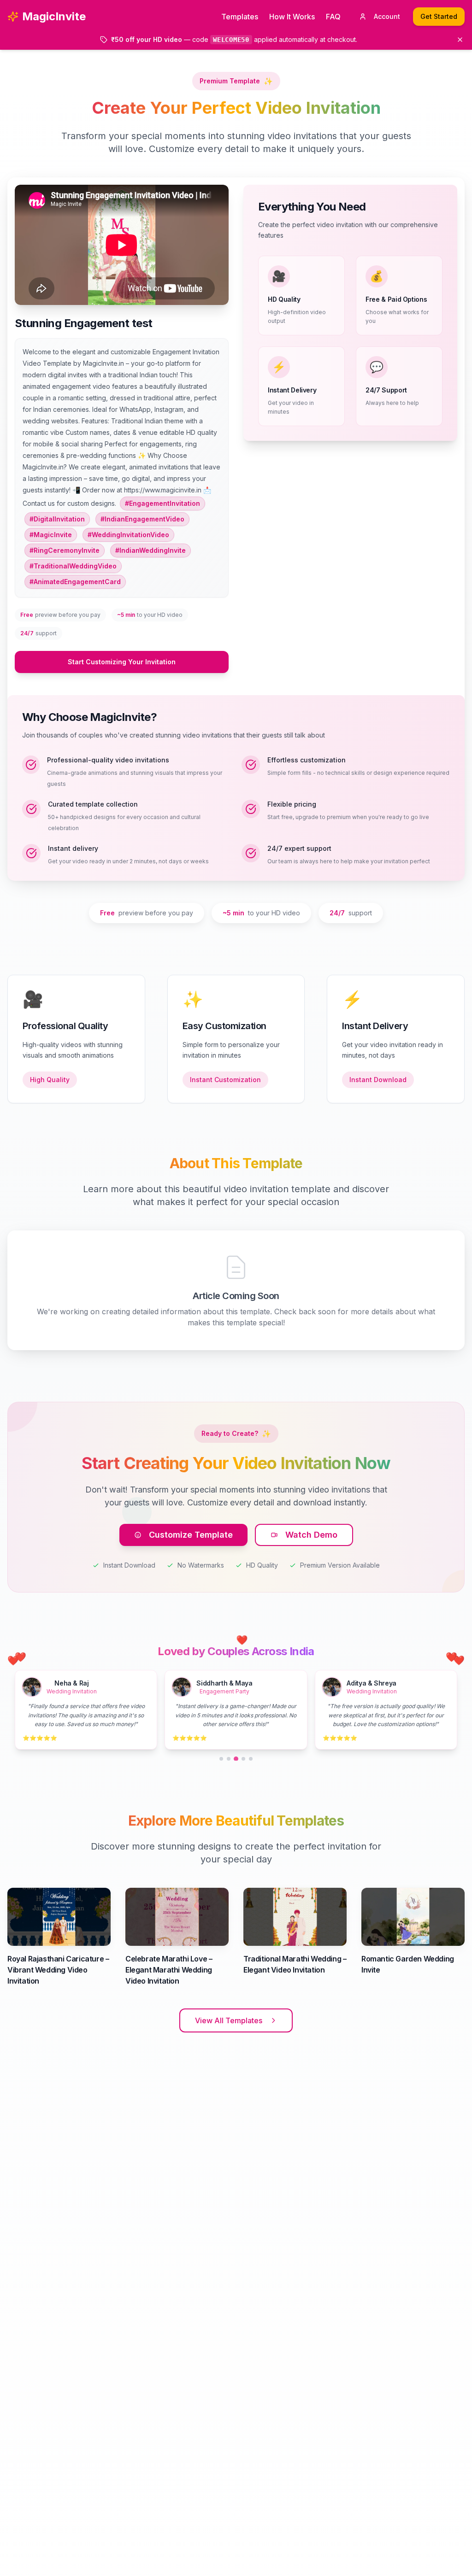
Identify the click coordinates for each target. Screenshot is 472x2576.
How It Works (292, 17)
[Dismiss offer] (460, 40)
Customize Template (191, 1535)
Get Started (439, 16)
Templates (240, 17)
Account (387, 16)
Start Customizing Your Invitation (122, 662)
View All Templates (229, 2020)
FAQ (333, 17)
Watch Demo (311, 1535)
